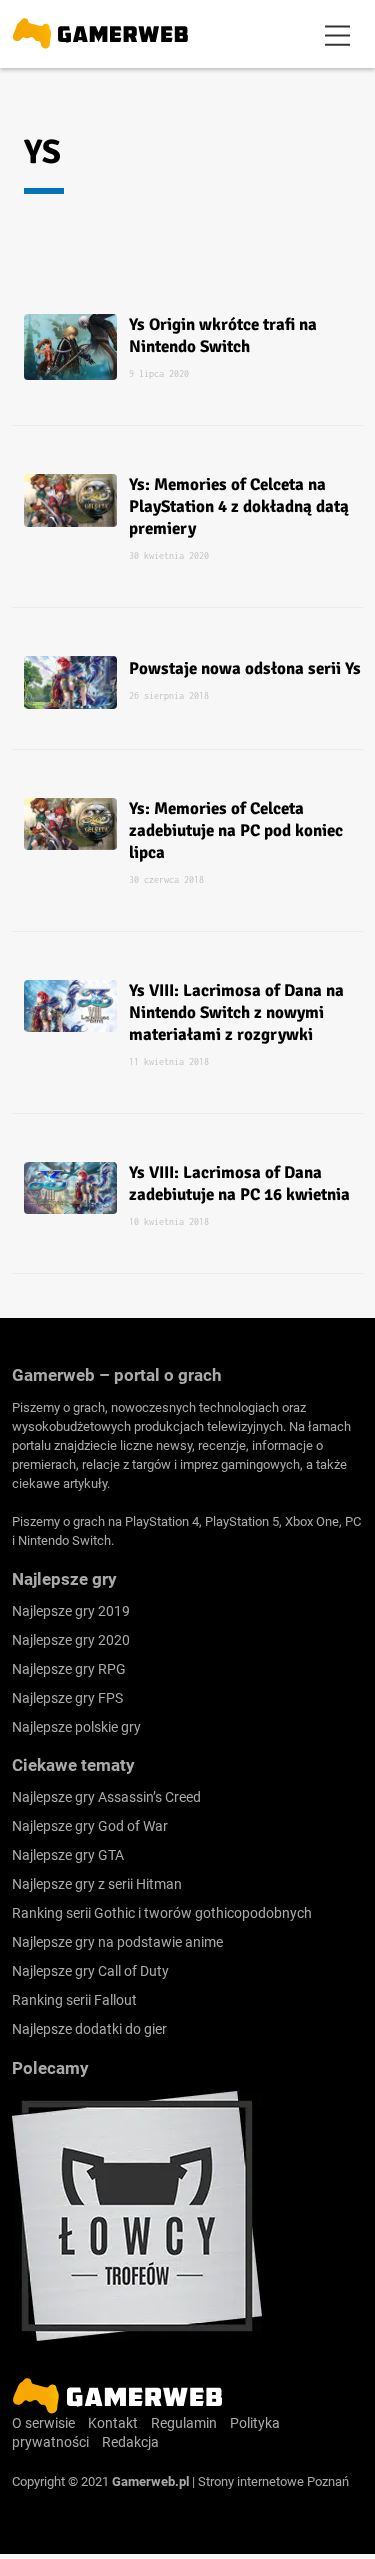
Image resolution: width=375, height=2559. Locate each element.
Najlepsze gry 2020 (71, 1640)
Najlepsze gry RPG (69, 1669)
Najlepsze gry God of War (90, 1826)
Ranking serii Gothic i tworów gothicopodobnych (162, 1913)
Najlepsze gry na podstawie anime (117, 1942)
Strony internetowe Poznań (273, 2481)
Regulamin (184, 2423)
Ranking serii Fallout (74, 2000)
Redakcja (130, 2442)
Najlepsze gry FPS (67, 1698)
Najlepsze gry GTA (68, 1855)
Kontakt (113, 2423)
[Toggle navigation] (338, 34)
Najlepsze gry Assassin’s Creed (106, 1797)
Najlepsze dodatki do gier (89, 2029)
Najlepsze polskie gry (76, 1727)
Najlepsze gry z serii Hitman (97, 1884)
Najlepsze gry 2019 (71, 1611)
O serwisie (43, 2423)
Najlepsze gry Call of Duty (90, 1971)
